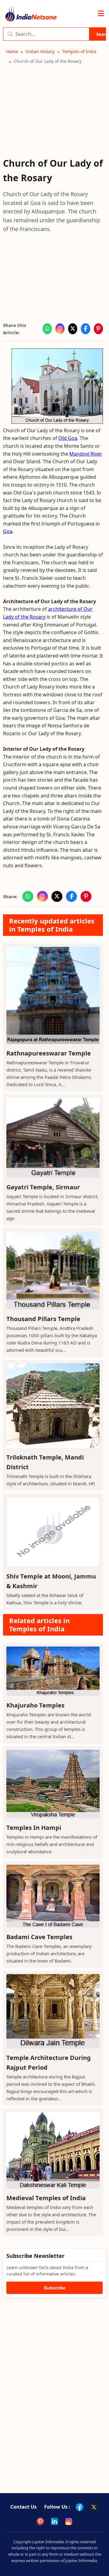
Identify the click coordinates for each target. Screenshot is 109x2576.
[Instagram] (69, 2521)
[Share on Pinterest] (98, 329)
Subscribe (55, 2288)
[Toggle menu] (101, 14)
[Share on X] (73, 329)
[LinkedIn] (54, 2521)
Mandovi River (86, 454)
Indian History (40, 51)
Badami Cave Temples (39, 1937)
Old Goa (68, 438)
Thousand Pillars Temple (43, 1319)
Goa (8, 531)
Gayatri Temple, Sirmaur (43, 1187)
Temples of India (79, 51)
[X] (94, 2507)
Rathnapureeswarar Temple (49, 1053)
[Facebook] (80, 2507)
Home (12, 51)
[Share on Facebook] (85, 329)
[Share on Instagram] (60, 329)
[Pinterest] (40, 2521)
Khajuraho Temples (35, 1705)
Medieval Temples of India (46, 2198)
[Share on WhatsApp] (47, 329)
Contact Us (23, 2507)
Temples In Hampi (34, 1828)
